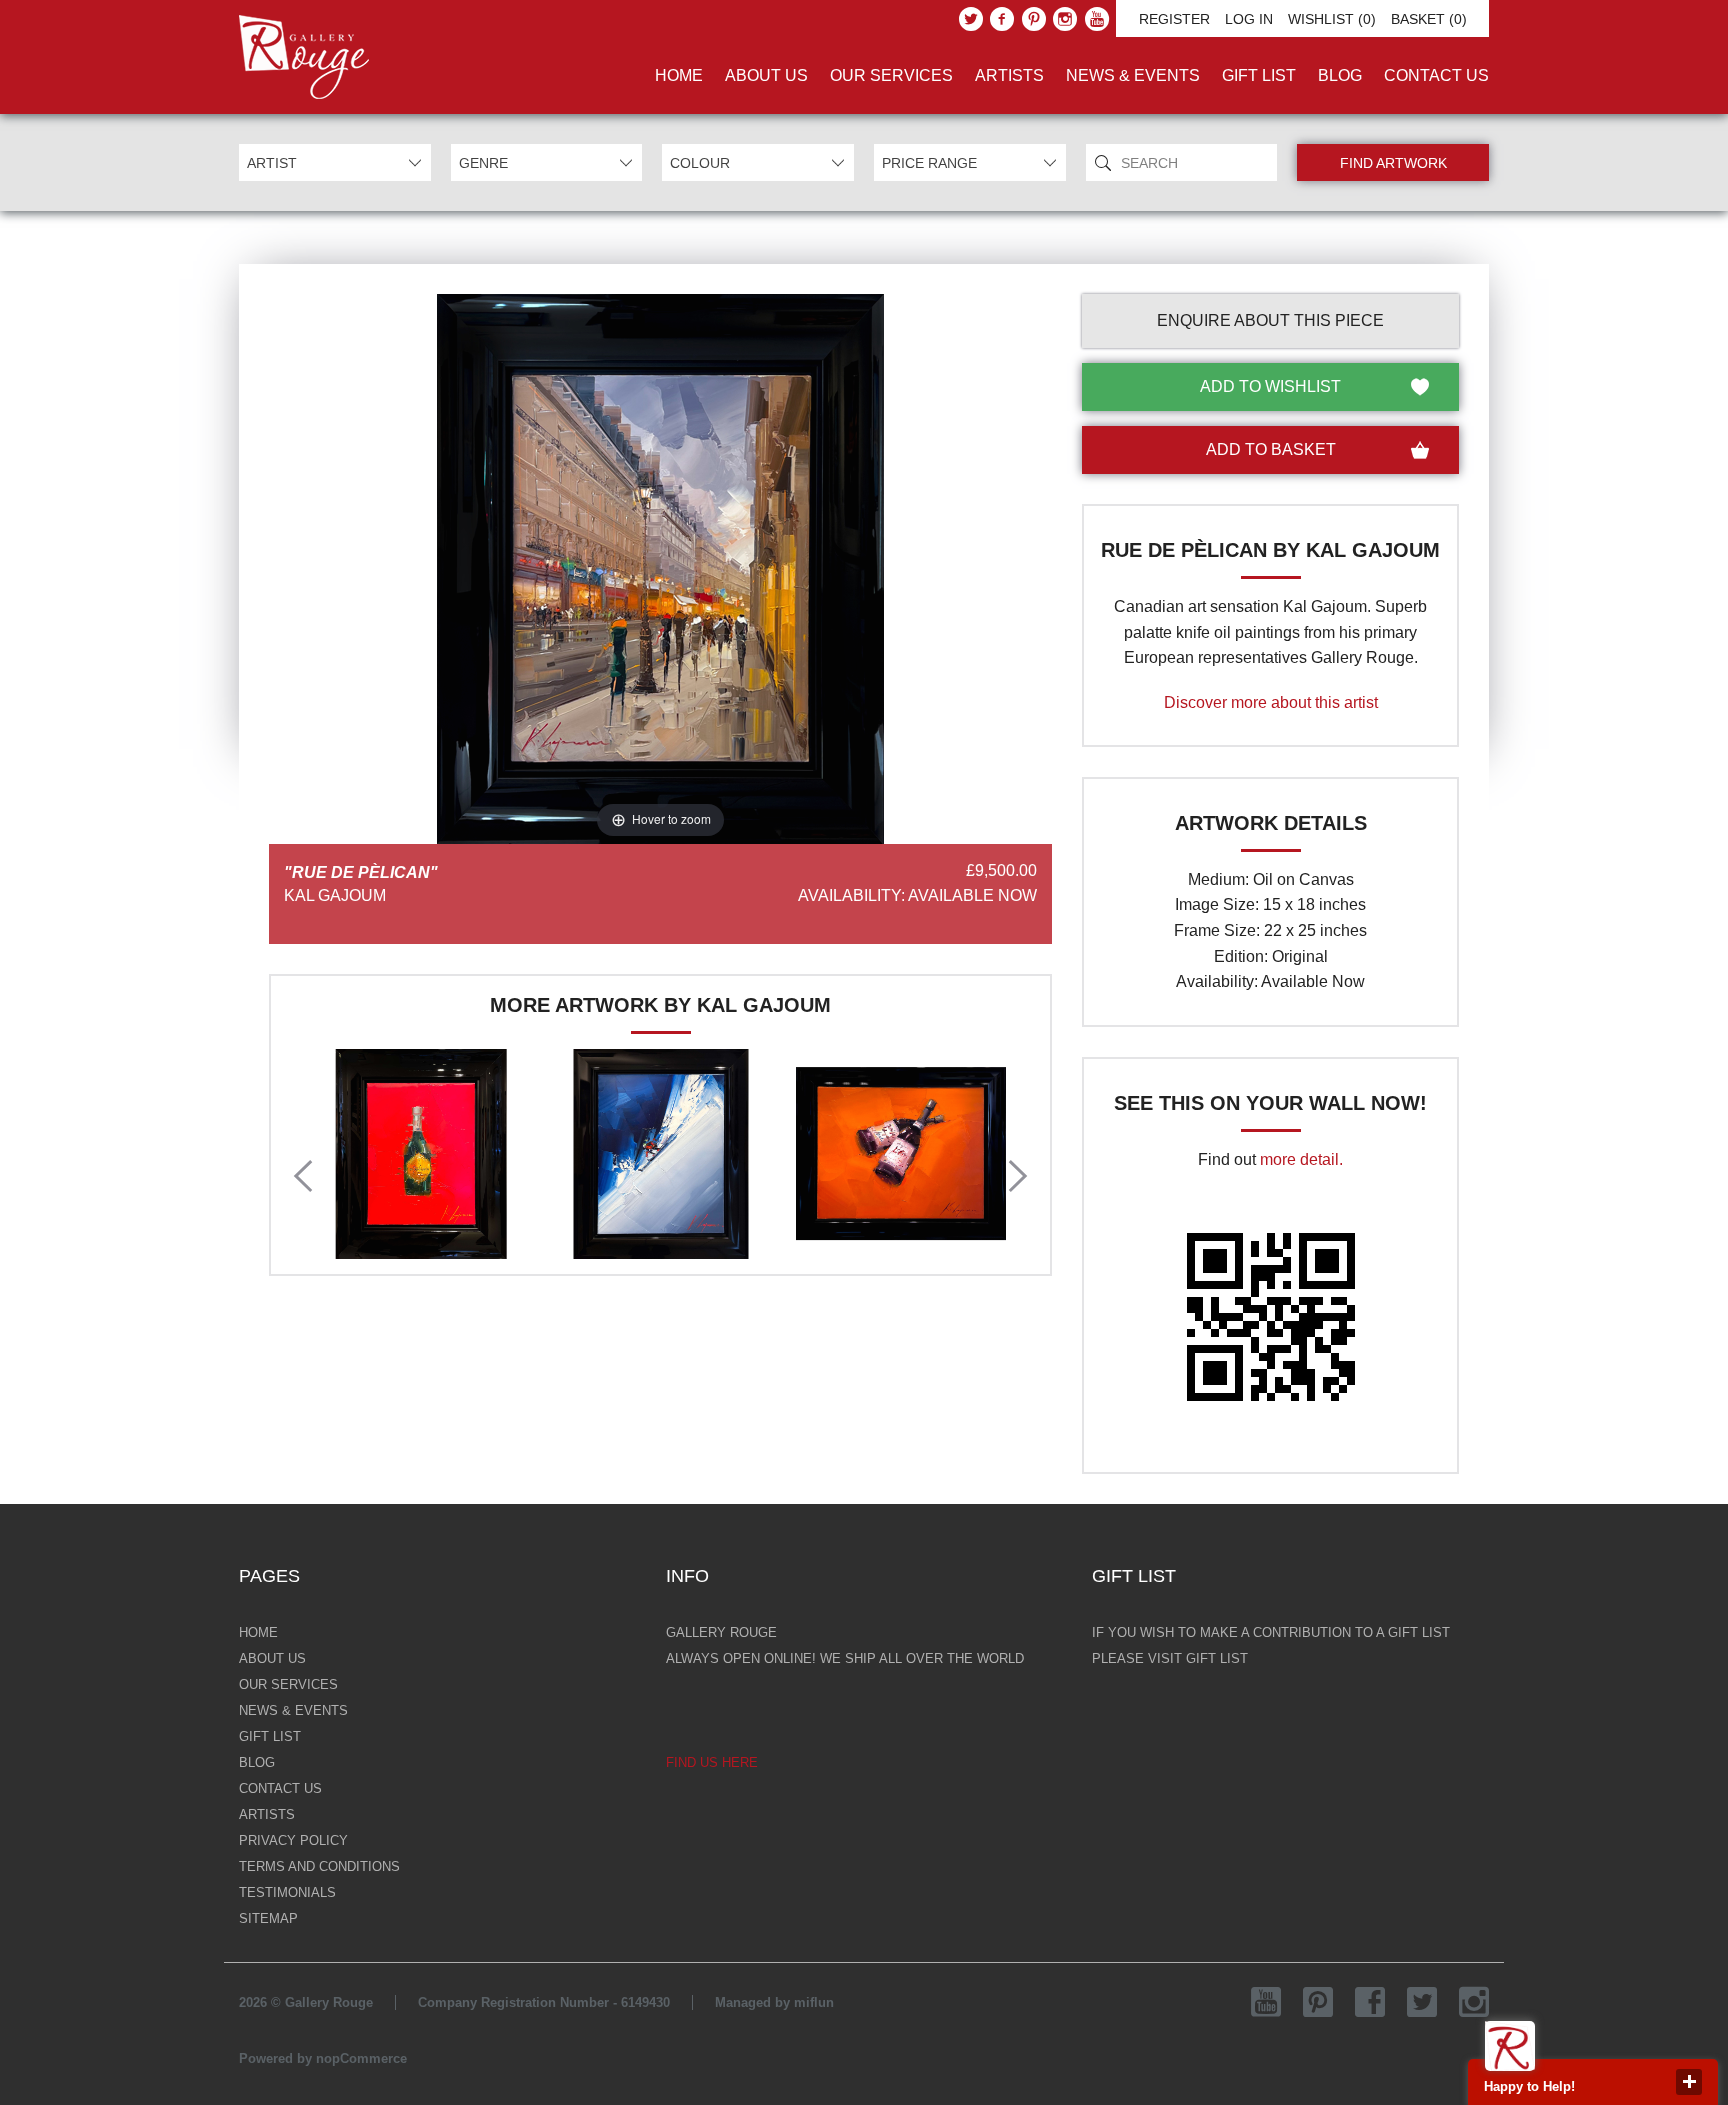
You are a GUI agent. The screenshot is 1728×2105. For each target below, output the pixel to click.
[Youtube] (1097, 19)
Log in (1249, 19)
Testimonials (287, 1892)
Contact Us (1436, 75)
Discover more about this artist (1271, 702)
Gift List (1259, 75)
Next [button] (1018, 1176)
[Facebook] (1002, 19)
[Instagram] (1065, 19)
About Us (766, 75)
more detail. (1301, 1159)
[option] (421, 1154)
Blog (1340, 75)
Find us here (712, 1762)
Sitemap (268, 1918)
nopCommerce (361, 2058)
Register (1174, 19)
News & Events (1133, 75)
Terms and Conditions (319, 1866)
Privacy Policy (293, 1840)
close (1689, 2082)
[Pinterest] (1034, 19)
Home (679, 75)
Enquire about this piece (1270, 320)
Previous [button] (303, 1176)
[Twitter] (971, 19)
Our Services (891, 75)
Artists (1009, 75)
